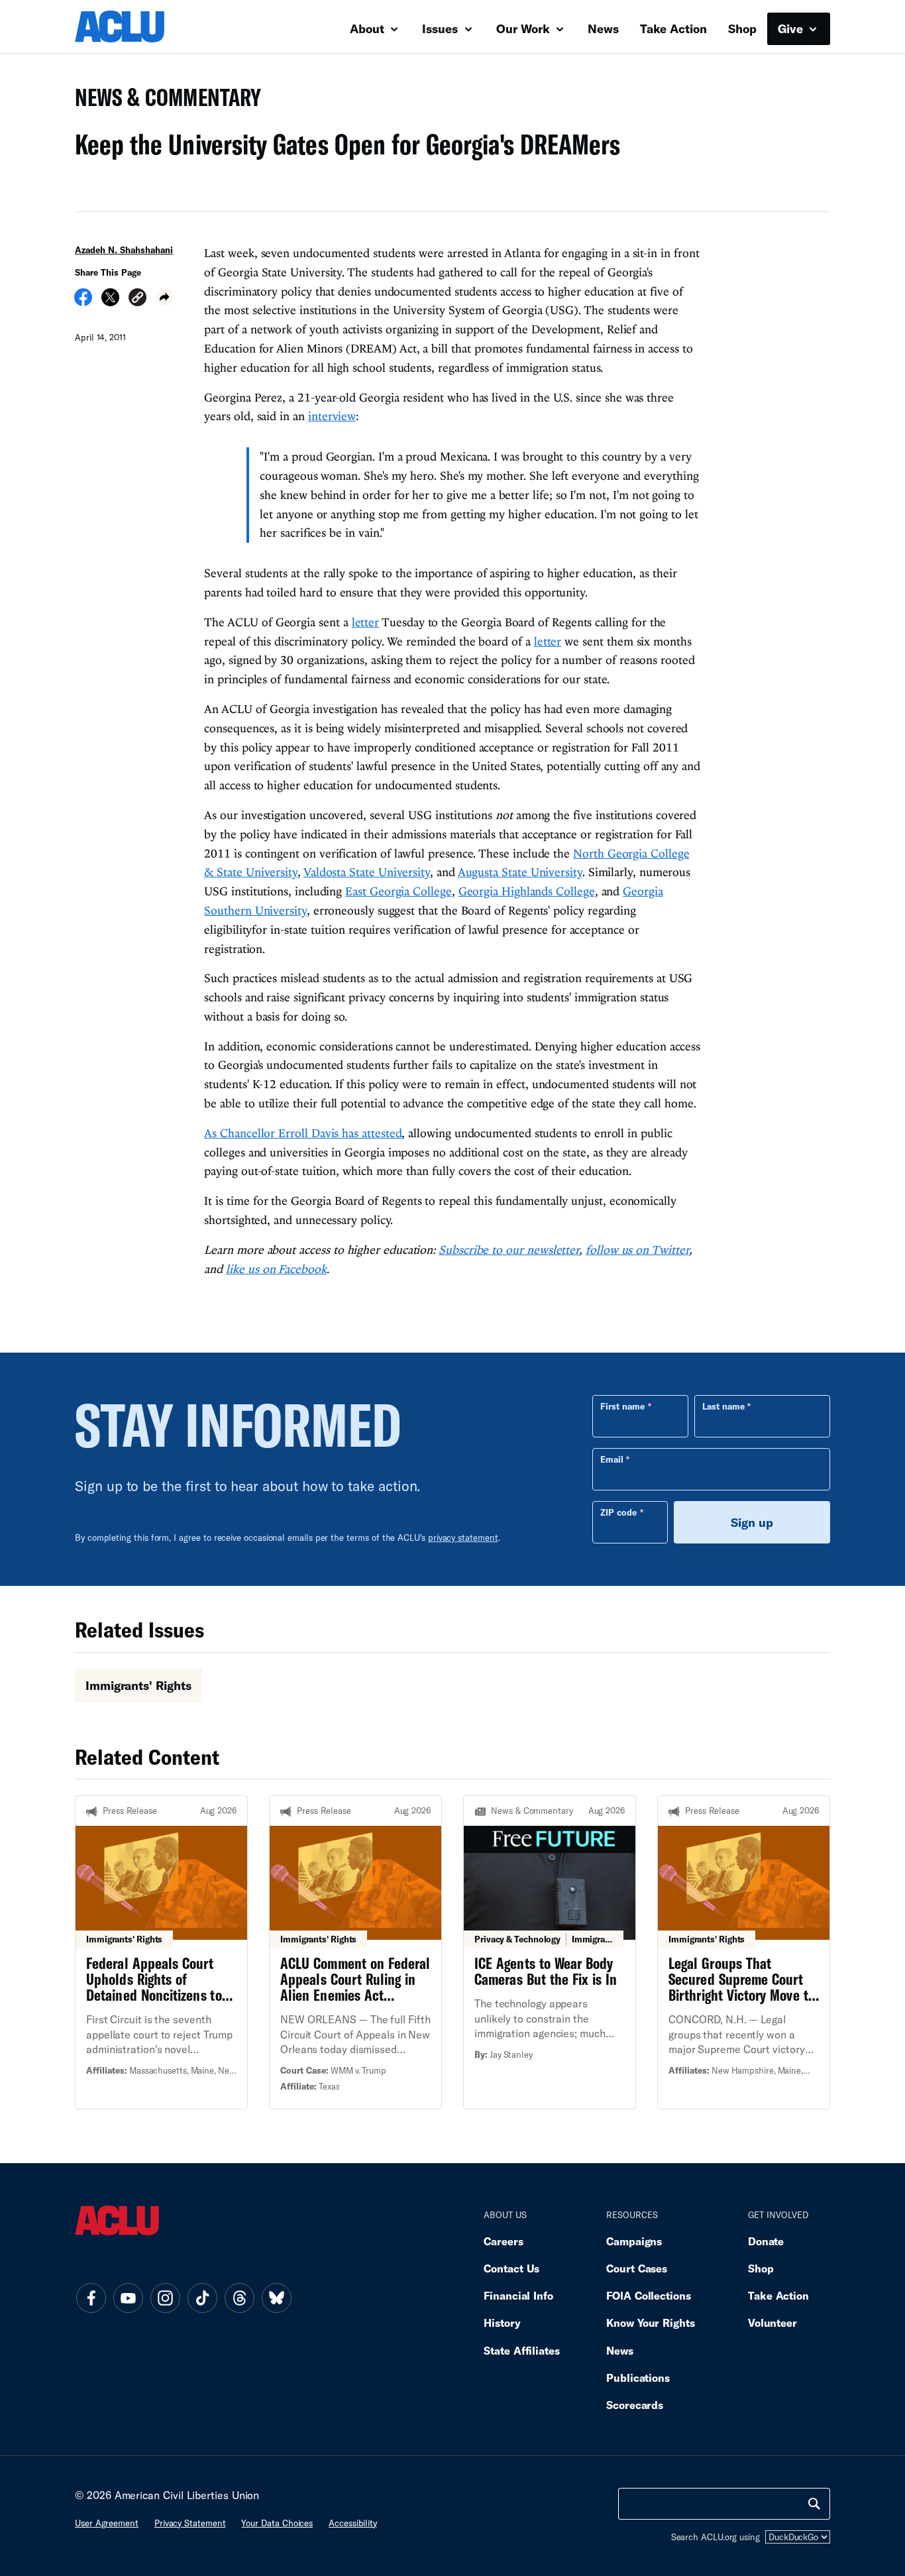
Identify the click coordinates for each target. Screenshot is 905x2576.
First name (622, 1406)
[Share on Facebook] (83, 302)
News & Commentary (163, 101)
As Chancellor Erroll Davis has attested (303, 1133)
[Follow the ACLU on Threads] (239, 2298)
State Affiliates (522, 2350)
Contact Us (511, 2268)
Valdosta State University (367, 872)
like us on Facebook (276, 1269)
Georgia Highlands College (527, 891)
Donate (766, 2241)
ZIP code (618, 1512)
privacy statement (463, 1538)
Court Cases (637, 2268)
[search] (814, 2504)
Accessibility (353, 2523)
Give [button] (792, 28)
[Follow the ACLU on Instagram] (165, 2298)
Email (612, 1459)
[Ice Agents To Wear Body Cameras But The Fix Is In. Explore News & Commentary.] (550, 1952)
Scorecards (635, 2405)
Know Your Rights (651, 2323)
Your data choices (277, 2523)
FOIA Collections (649, 2295)
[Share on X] (110, 302)
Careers (503, 2241)
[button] (137, 299)
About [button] (369, 28)
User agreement (107, 2523)
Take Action (673, 28)
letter (365, 622)
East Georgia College (398, 891)
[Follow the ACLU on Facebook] (91, 2298)
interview (332, 416)
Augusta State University (520, 872)
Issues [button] (442, 28)
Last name (723, 1406)
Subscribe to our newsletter (509, 1250)
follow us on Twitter (637, 1250)
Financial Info (518, 2295)
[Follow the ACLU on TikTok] (202, 2298)
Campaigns (634, 2241)
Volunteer (772, 2323)
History (502, 2323)
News (603, 28)
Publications (638, 2378)
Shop (742, 28)
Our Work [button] (525, 28)
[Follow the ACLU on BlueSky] (276, 2298)
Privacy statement (190, 2523)
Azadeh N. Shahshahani (124, 250)
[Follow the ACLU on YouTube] (128, 2298)
